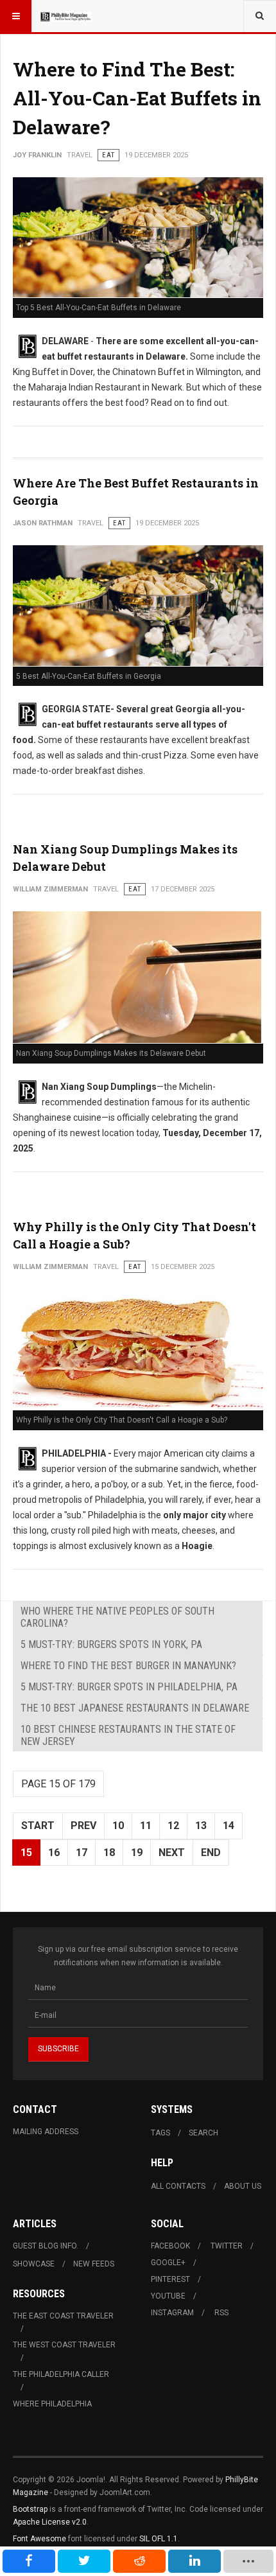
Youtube (168, 2296)
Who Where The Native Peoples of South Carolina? (117, 1617)
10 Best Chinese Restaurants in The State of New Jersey (128, 1735)
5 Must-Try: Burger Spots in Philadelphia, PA (129, 1687)
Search (203, 2133)
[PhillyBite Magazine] (65, 16)
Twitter (227, 2246)
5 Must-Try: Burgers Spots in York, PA (111, 1644)
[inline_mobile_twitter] (84, 2561)
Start (38, 1826)
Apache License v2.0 (50, 2522)
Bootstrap (30, 2509)
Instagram (172, 2313)
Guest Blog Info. (46, 2246)
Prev (83, 1826)
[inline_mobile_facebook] (29, 2561)
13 (201, 1826)
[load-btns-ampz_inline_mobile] (248, 2561)
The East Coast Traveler (63, 2316)
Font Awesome (39, 2539)
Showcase (34, 2264)
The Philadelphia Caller (61, 2374)
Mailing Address (46, 2132)
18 (109, 1853)
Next (172, 1853)
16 (54, 1853)
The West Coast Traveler (64, 2345)
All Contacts (178, 2186)
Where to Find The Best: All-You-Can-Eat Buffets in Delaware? (137, 98)
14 (229, 1826)
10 (118, 1826)
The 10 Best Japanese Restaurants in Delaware (135, 1708)
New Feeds (94, 2264)
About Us (243, 2186)
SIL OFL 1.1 (159, 2539)
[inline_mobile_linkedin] (194, 2561)
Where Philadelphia (52, 2404)
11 (146, 1826)
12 (173, 1826)
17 (82, 1853)
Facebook (170, 2246)
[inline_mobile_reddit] (139, 2561)
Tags (160, 2133)
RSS (221, 2313)
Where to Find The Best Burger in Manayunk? (128, 1666)
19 (137, 1853)
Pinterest (170, 2279)
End (211, 1853)
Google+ (168, 2263)
